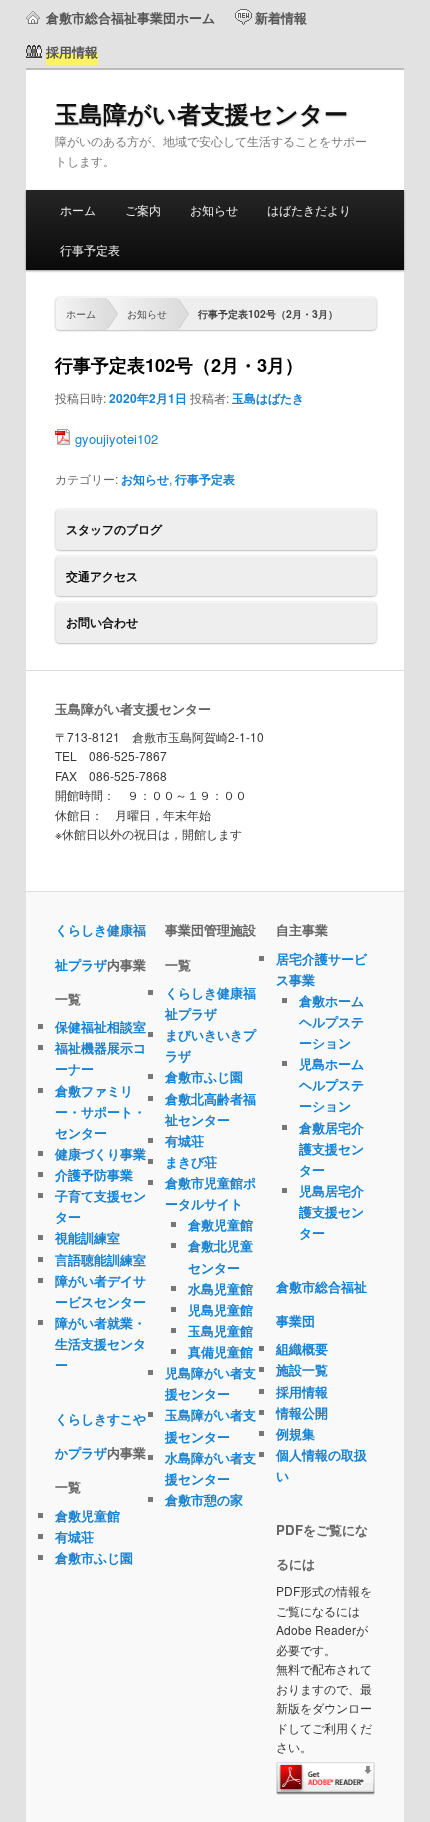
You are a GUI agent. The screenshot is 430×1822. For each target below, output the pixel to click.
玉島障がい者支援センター (201, 113)
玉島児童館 (220, 1330)
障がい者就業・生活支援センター (100, 1343)
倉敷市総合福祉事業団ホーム (130, 17)
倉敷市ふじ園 (94, 1557)
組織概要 (302, 1348)
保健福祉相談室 (100, 1026)
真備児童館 (220, 1351)
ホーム (78, 209)
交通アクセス (102, 576)
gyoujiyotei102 (116, 438)
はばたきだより (309, 209)
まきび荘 (191, 1161)
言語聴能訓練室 (100, 1259)
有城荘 (74, 1536)
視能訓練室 (87, 1237)
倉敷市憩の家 (204, 1499)
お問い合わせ (102, 622)
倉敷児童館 (87, 1515)
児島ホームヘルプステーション (331, 1084)
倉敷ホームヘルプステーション (331, 1021)
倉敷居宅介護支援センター (331, 1148)
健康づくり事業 (100, 1153)
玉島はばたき (268, 398)
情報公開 (302, 1412)
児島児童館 (220, 1309)
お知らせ (214, 209)
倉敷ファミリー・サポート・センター (100, 1111)
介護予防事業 (94, 1174)
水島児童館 (220, 1288)
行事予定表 (90, 249)
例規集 (295, 1433)
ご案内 (143, 209)
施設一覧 (302, 1369)
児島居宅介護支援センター (331, 1211)
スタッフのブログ (114, 529)
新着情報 (281, 17)
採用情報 (302, 1391)
